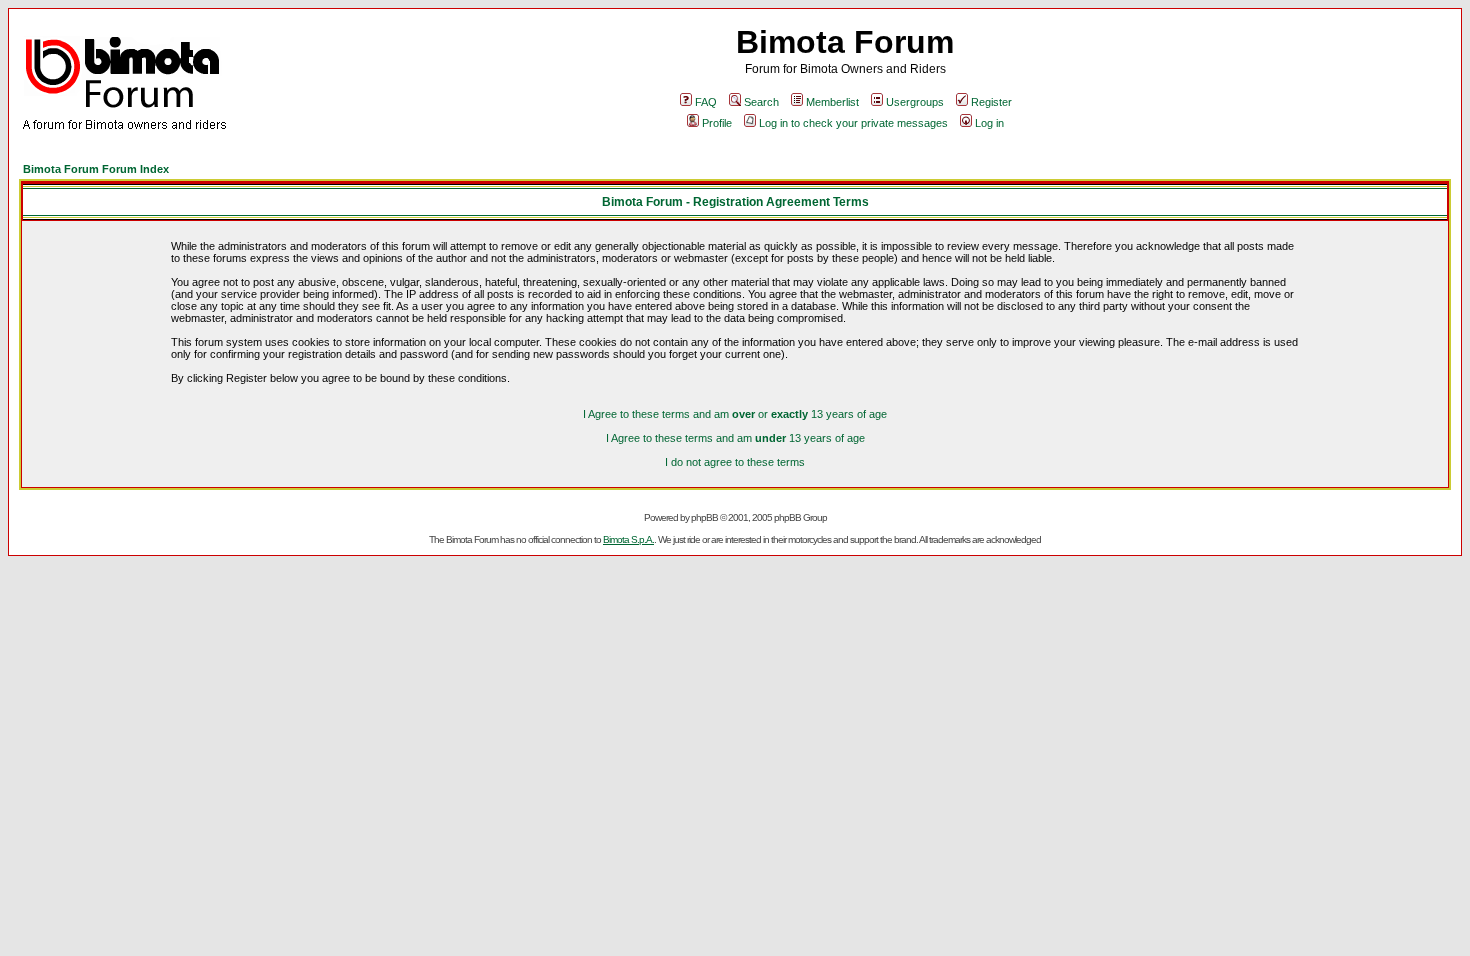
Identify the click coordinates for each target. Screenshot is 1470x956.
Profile (717, 123)
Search (761, 102)
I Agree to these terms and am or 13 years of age (735, 414)
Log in (989, 123)
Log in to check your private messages (853, 123)
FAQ (706, 102)
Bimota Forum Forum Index (96, 169)
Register (991, 102)
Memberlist (832, 102)
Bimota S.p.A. (628, 539)
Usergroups (915, 102)
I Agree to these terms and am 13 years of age (735, 438)
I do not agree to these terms (735, 462)
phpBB (704, 517)
